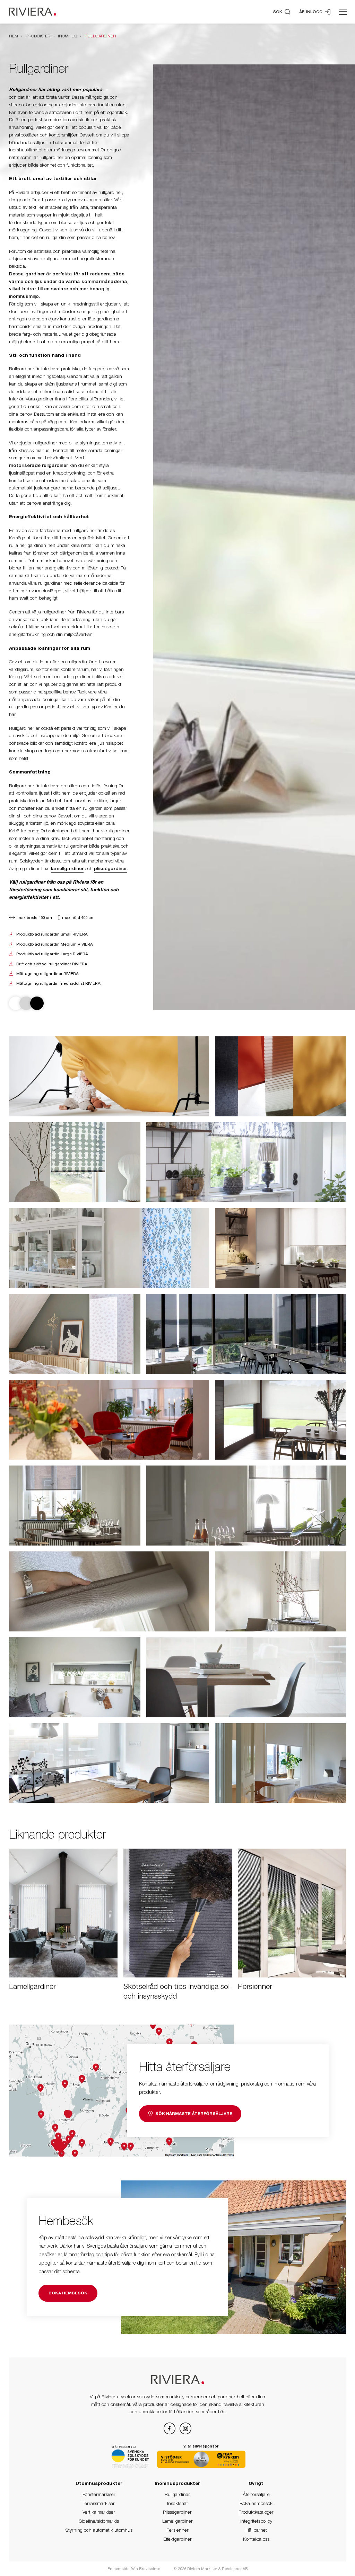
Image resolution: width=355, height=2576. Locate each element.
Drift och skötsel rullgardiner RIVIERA (52, 964)
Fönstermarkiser (99, 2494)
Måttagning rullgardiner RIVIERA (47, 974)
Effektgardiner (177, 2539)
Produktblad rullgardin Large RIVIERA (52, 954)
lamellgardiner (67, 868)
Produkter (38, 36)
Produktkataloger (256, 2512)
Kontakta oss (256, 2539)
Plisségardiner (177, 2512)
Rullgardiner (177, 2494)
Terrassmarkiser (99, 2503)
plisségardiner (110, 868)
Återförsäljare (256, 2494)
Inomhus (67, 36)
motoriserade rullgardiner (38, 465)
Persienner (177, 2530)
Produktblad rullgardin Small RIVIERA (52, 934)
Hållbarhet (256, 2530)
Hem (14, 36)
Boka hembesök (256, 2503)
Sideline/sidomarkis (99, 2521)
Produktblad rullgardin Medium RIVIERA (55, 944)
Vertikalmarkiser (99, 2512)
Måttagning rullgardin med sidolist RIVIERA (58, 983)
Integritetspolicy (256, 2521)
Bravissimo (150, 2569)
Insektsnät (177, 2503)
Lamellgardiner (177, 2521)
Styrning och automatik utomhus (99, 2530)
